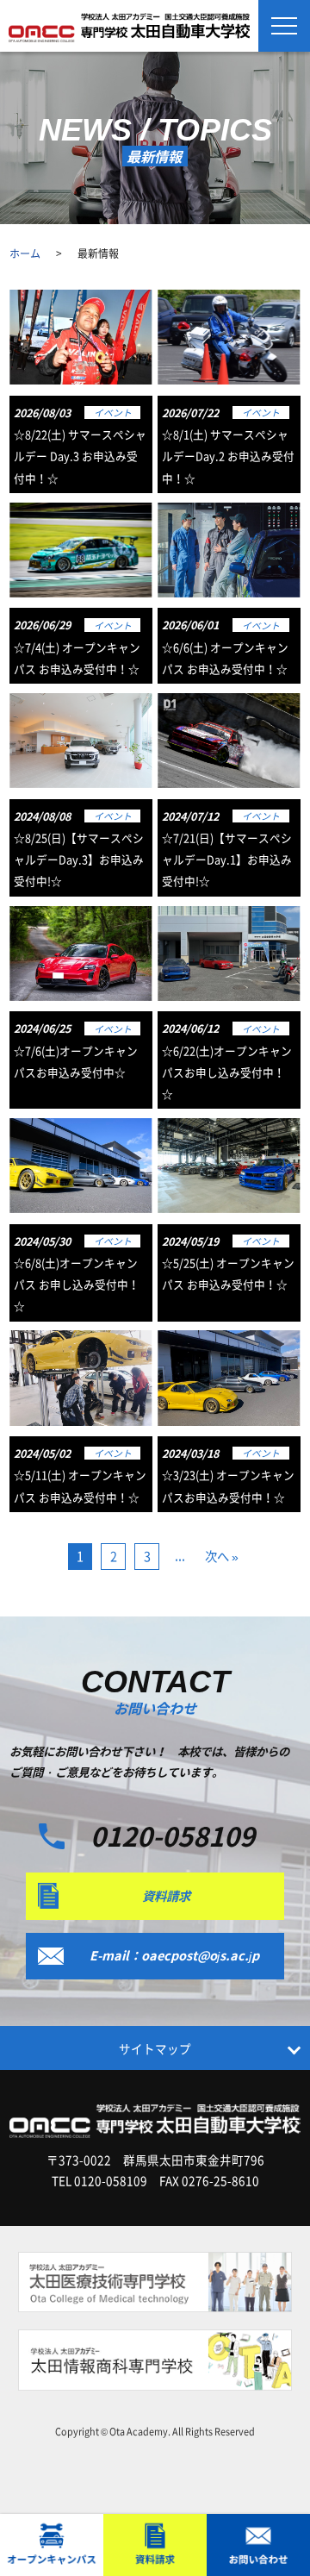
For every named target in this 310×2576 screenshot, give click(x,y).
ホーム (25, 253)
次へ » (222, 1556)
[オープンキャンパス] (52, 2545)
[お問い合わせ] (258, 2545)
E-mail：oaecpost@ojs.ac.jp (174, 1955)
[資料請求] (155, 2545)
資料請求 (166, 1896)
